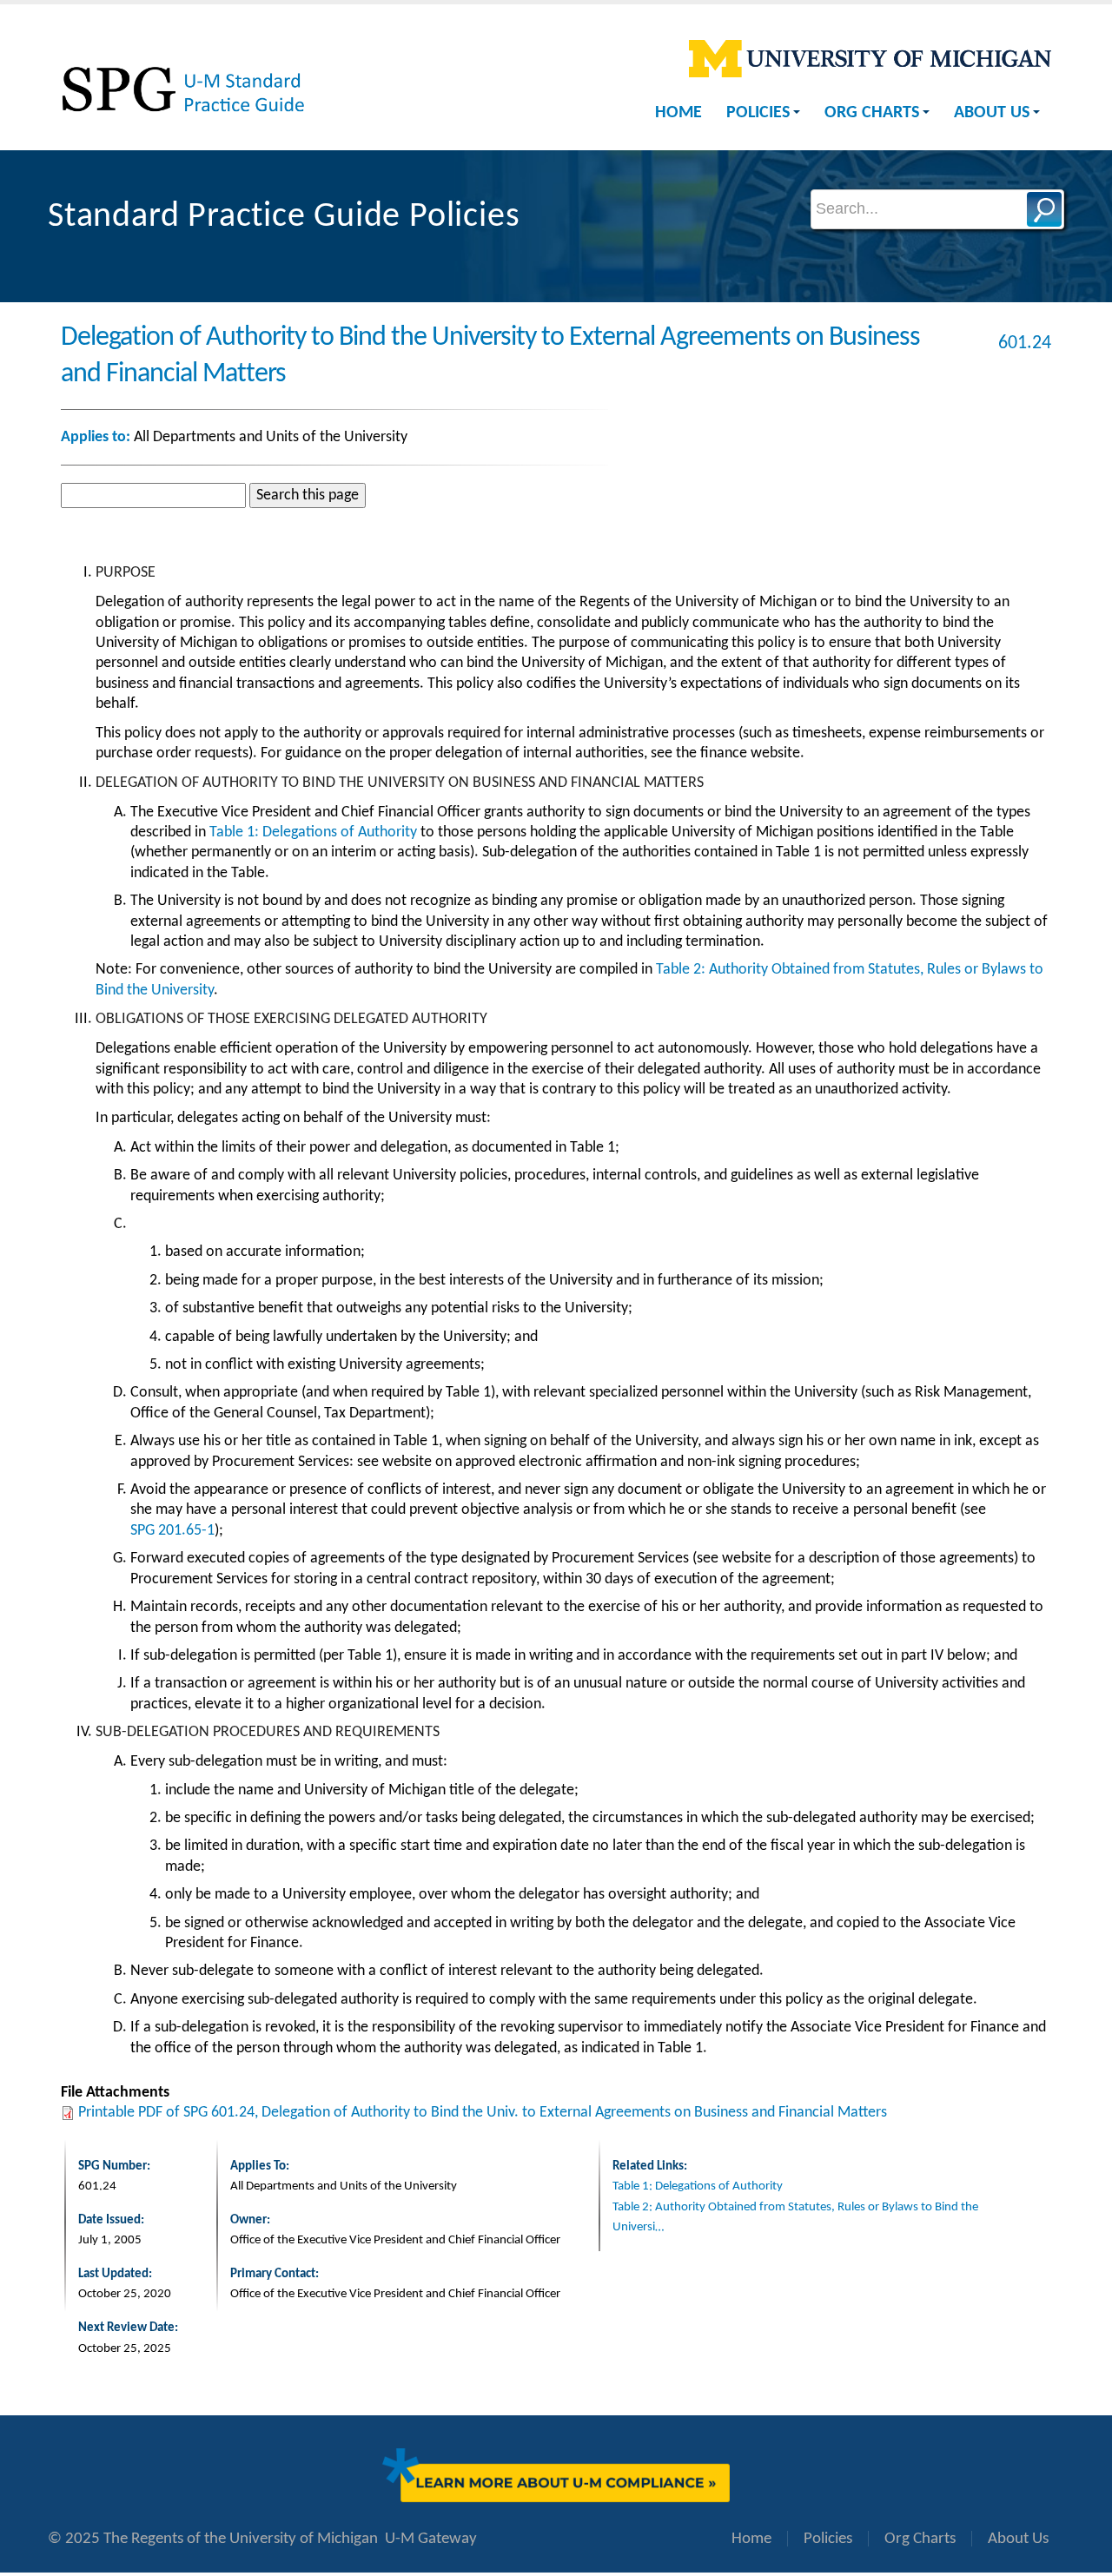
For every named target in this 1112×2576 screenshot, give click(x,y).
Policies (758, 113)
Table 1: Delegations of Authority (313, 832)
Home (678, 113)
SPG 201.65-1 (172, 1531)
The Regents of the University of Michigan (241, 2539)
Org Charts (872, 113)
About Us (992, 113)
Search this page (308, 495)
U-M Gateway (431, 2539)
